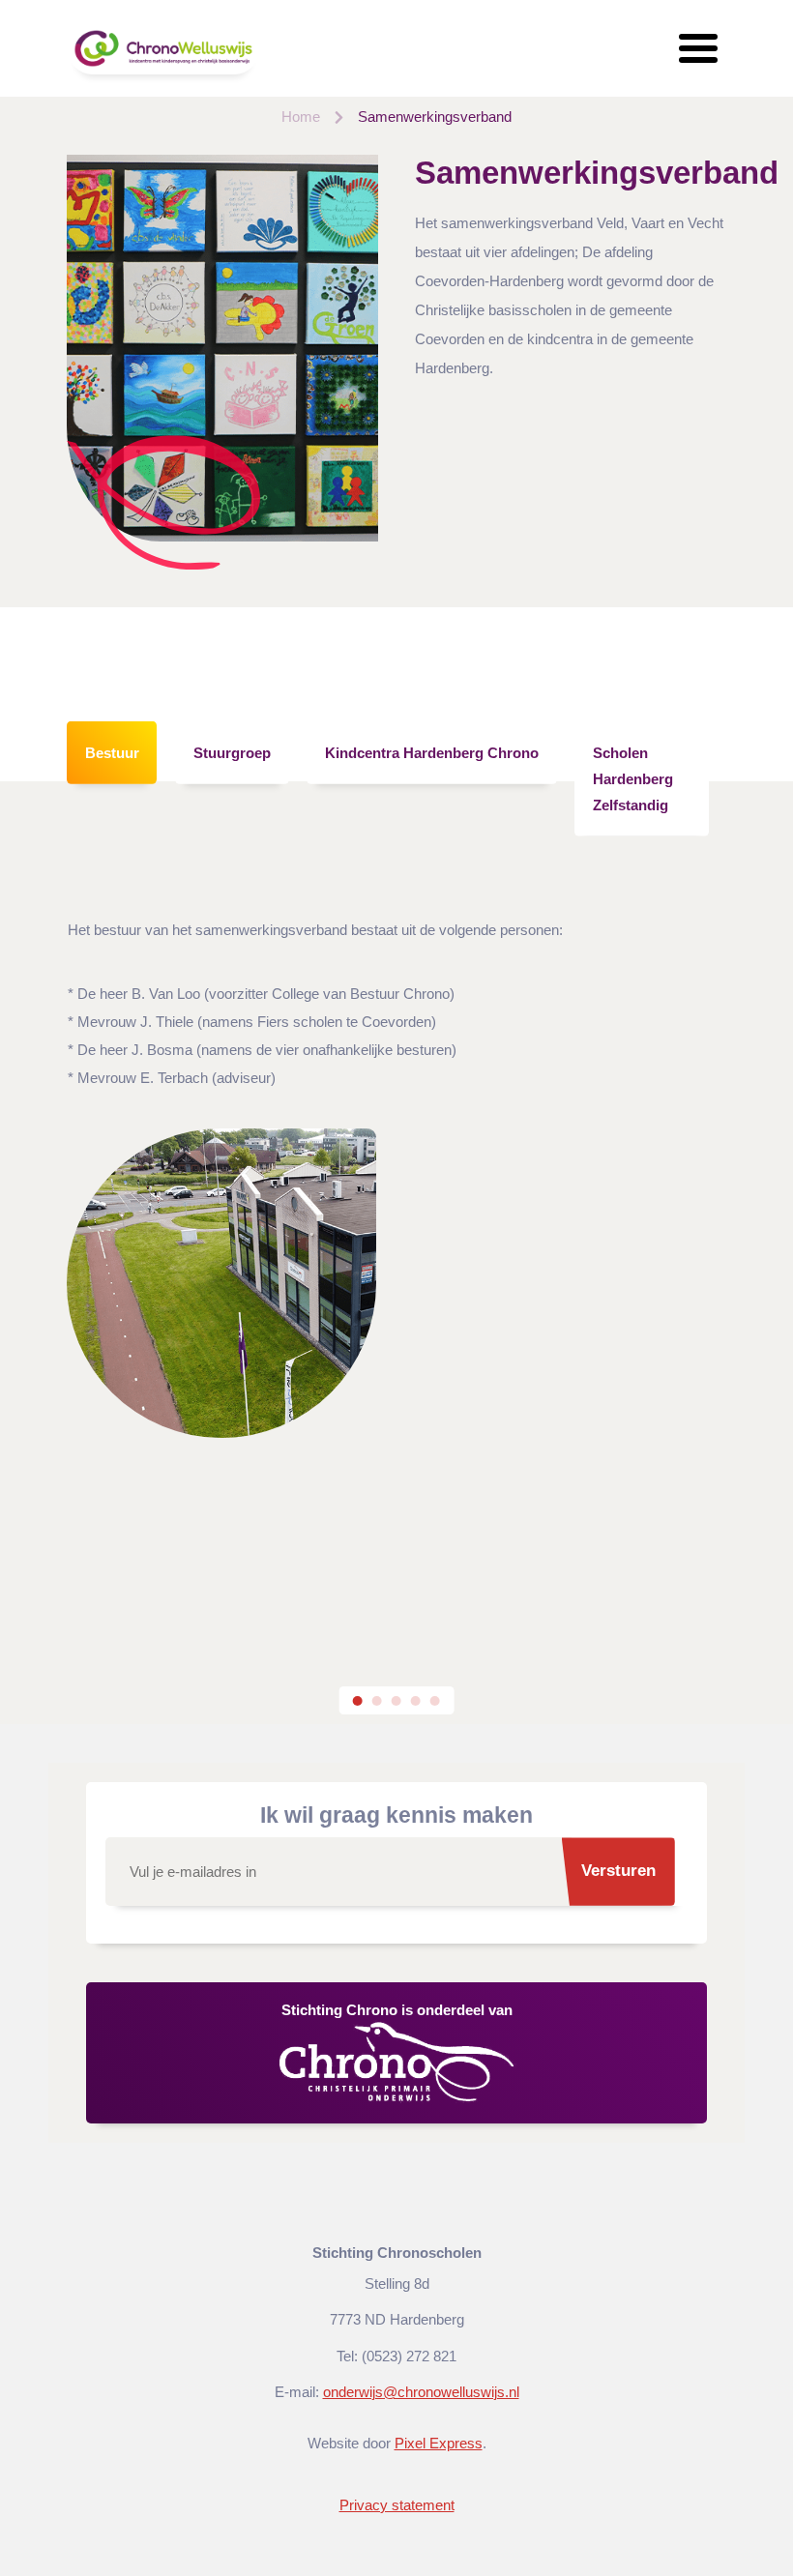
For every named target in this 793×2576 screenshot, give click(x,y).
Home (301, 117)
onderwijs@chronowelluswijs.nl (421, 2392)
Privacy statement (397, 2505)
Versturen (618, 1871)
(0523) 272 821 (409, 2356)
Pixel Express (439, 2443)
